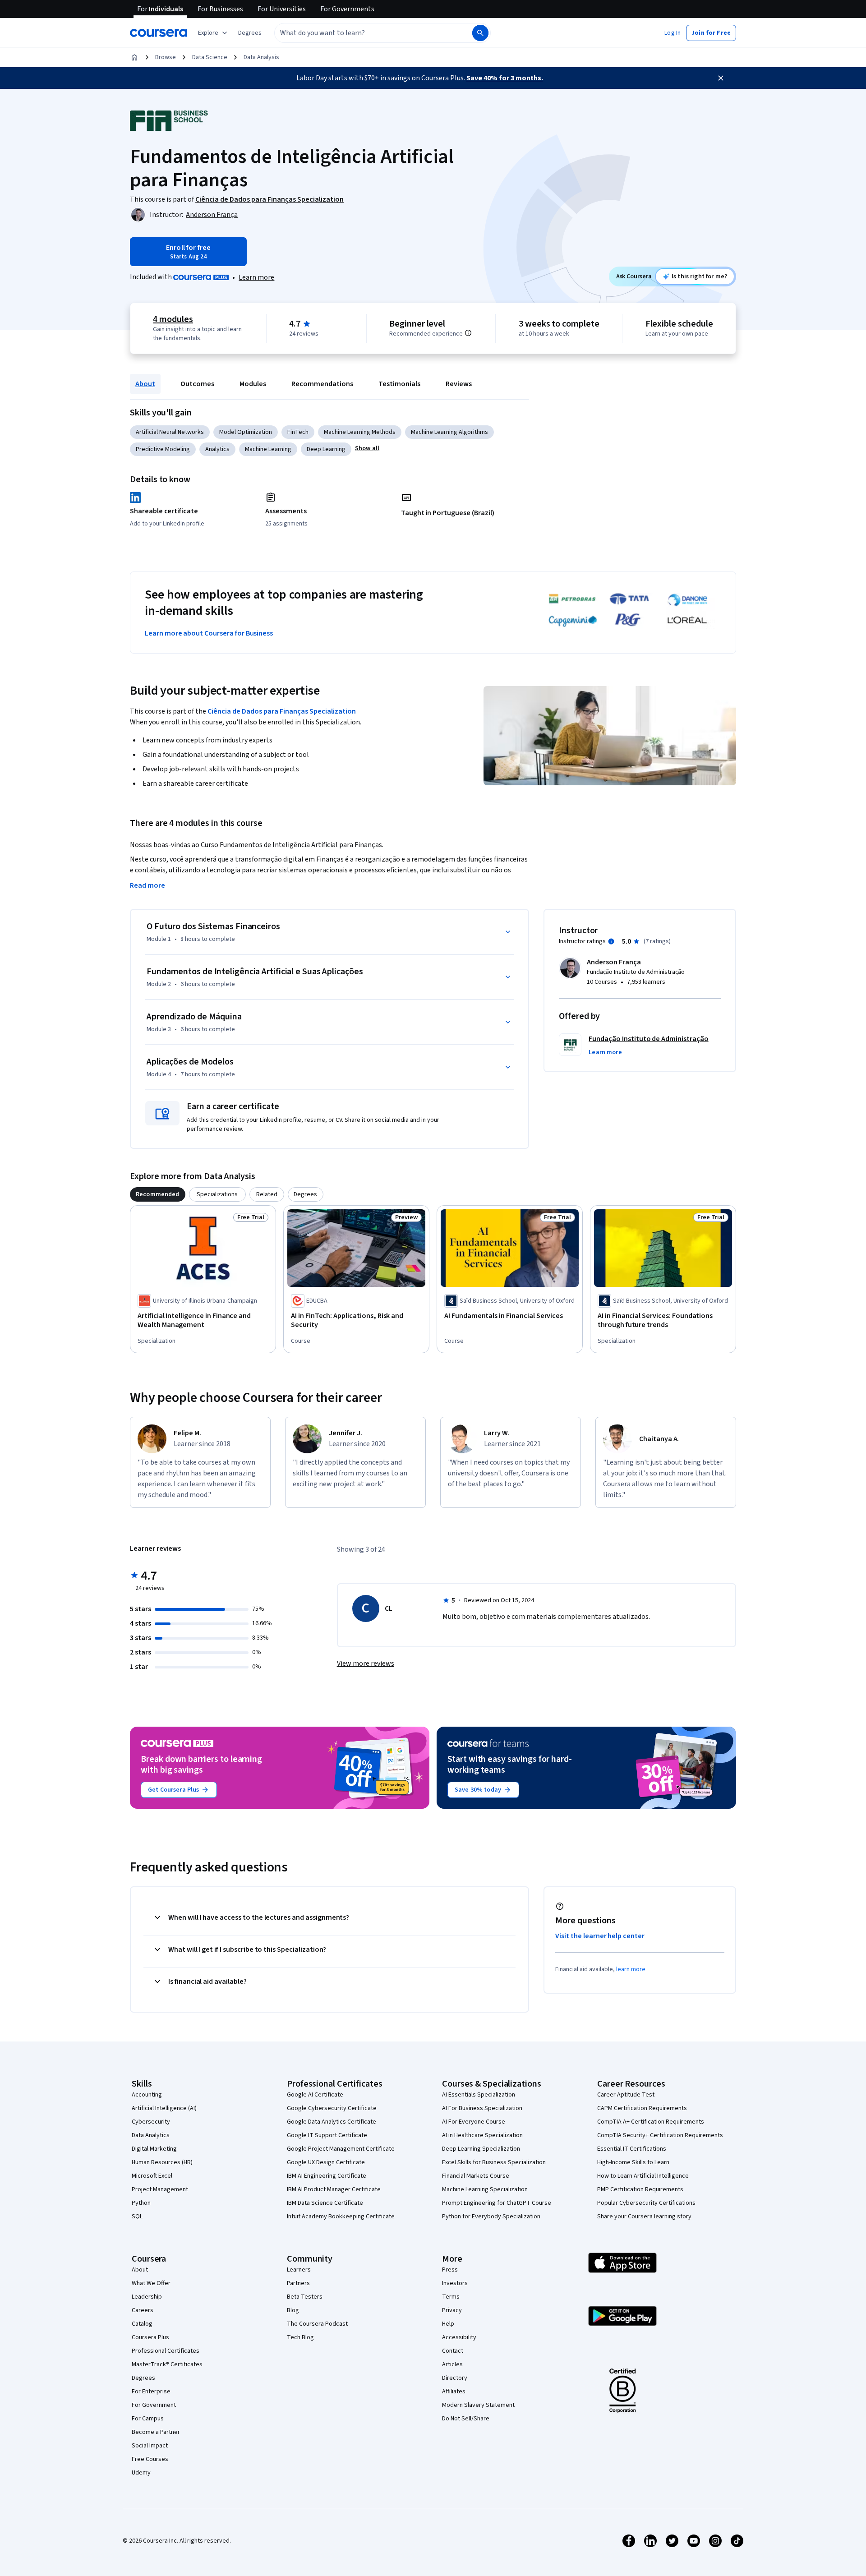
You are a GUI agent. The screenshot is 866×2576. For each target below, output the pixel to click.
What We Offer (151, 2283)
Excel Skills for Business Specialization (494, 2162)
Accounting (147, 2095)
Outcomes (197, 384)
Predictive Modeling (163, 449)
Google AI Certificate (315, 2095)
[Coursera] (159, 33)
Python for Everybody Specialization (491, 2217)
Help (448, 2324)
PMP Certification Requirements (640, 2189)
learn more (631, 1969)
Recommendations (322, 384)
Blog (293, 2310)
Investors (455, 2283)
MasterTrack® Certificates (167, 2364)
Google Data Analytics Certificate (332, 2122)
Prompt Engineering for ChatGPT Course (497, 2203)
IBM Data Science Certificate (325, 2203)
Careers (143, 2310)
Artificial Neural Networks (170, 432)
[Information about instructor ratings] (611, 941)
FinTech (298, 432)
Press (450, 2270)
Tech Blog (300, 2337)
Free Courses (150, 2459)
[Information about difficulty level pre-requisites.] (468, 333)
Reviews (459, 384)
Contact (453, 2351)
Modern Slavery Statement (478, 2405)
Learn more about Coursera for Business (209, 633)
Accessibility (459, 2337)
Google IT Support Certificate (327, 2135)
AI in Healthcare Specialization (482, 2135)
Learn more (256, 277)
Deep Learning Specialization (481, 2149)
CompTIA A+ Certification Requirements (651, 2122)
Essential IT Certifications (632, 2149)
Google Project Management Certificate (341, 2149)
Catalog (142, 2324)
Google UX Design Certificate (326, 2162)
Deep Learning (326, 449)
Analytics (217, 449)
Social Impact (150, 2446)
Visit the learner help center (600, 1936)
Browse (166, 57)
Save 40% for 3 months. (505, 78)
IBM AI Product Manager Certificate (334, 2189)
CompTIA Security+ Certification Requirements (660, 2135)
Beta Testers (305, 2297)
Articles (452, 2364)
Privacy (452, 2310)
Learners (299, 2270)
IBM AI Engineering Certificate (327, 2176)
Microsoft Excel (152, 2176)
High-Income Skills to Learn (633, 2162)
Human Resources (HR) (162, 2162)
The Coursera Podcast (317, 2324)
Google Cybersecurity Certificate (332, 2108)
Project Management (160, 2189)
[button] (250, 33)
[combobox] (364, 33)
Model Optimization (246, 432)
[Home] (134, 57)
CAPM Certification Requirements (642, 2108)
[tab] (158, 1194)
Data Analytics (151, 2135)
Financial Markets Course (476, 2176)
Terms (451, 2297)
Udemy (141, 2473)
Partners (298, 2283)
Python (141, 2203)
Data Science (210, 57)
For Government (154, 2405)
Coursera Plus (150, 2337)
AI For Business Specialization (482, 2108)
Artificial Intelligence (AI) (164, 2108)
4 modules (173, 319)
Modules (253, 384)
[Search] (480, 33)
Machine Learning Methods (360, 432)
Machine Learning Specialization (485, 2189)
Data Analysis (261, 57)
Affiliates (454, 2392)
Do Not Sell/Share (466, 2419)
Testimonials (399, 384)
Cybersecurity (151, 2122)
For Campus (148, 2419)
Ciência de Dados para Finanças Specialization (282, 711)
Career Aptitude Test (626, 2095)
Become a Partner (156, 2432)
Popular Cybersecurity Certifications (646, 2203)
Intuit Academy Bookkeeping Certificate (341, 2217)
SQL (137, 2217)
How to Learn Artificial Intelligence (643, 2176)
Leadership (147, 2297)
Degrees (143, 2378)
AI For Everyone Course (474, 2122)
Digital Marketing (154, 2149)
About (145, 384)
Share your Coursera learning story (644, 2217)
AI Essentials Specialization (479, 2095)
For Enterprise (151, 2392)
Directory (455, 2378)
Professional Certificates (166, 2351)
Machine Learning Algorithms (449, 432)
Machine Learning (268, 449)
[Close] (721, 78)
